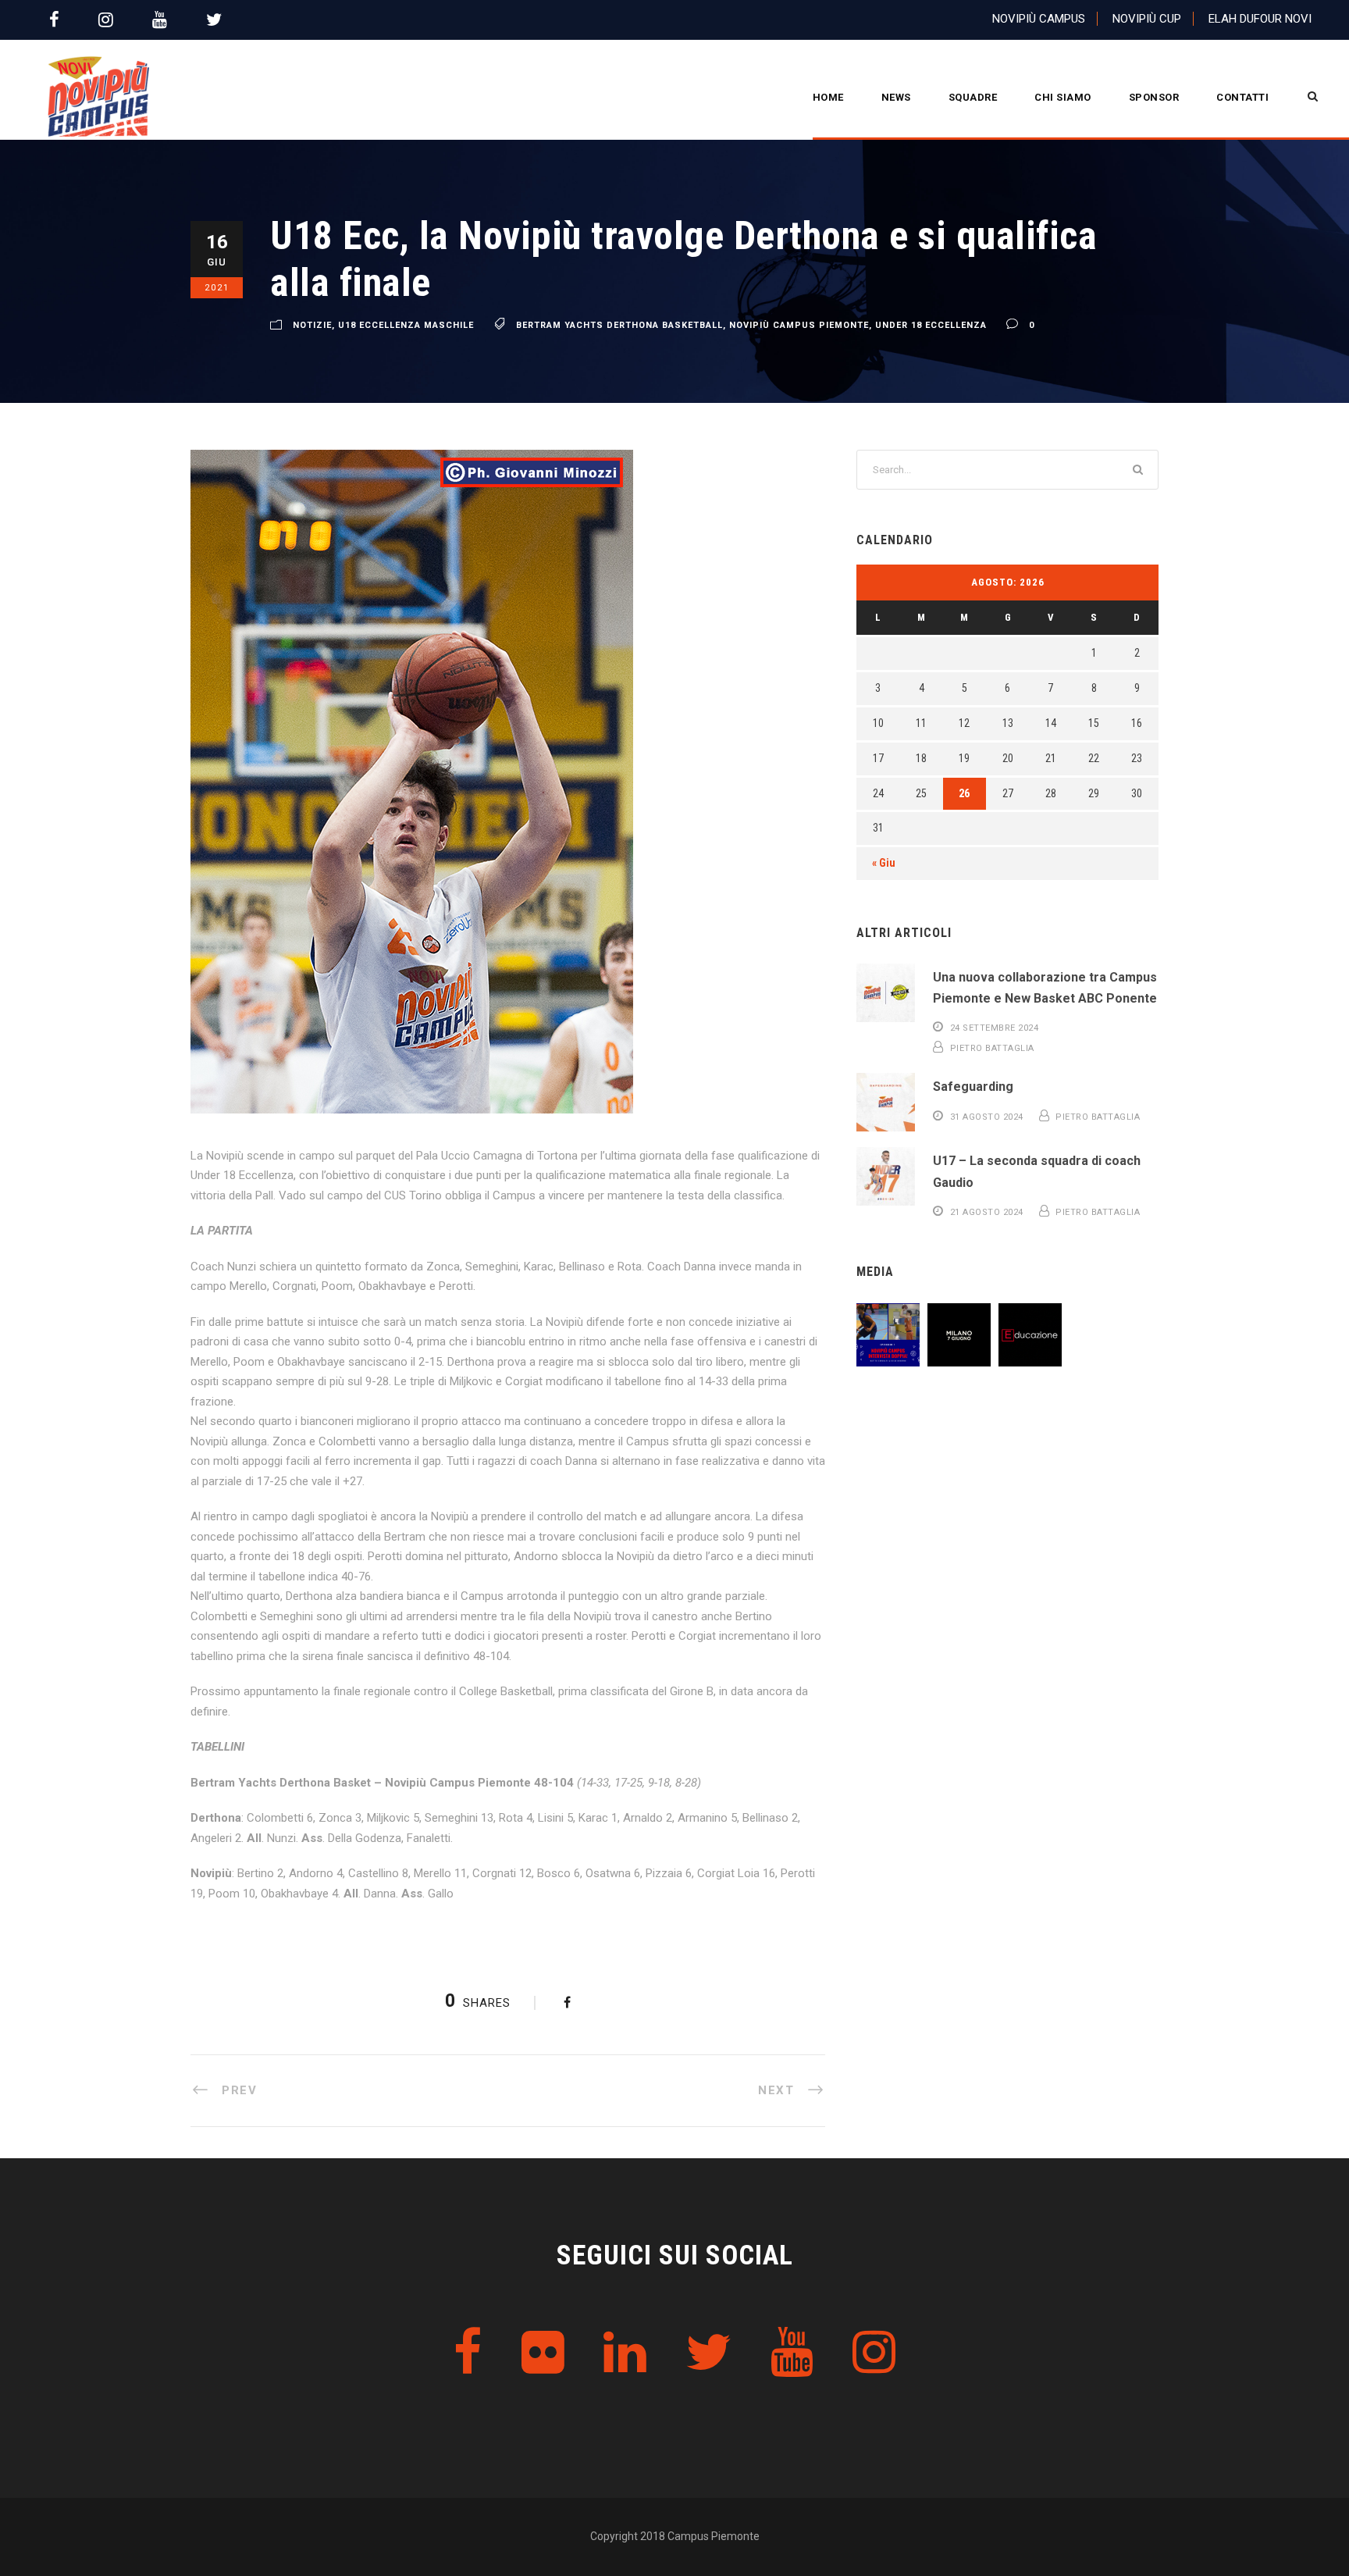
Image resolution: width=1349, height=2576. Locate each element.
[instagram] (106, 20)
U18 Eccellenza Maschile (406, 325)
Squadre (973, 97)
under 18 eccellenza (931, 325)
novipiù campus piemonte (799, 325)
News (896, 97)
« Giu (884, 863)
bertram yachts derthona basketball (619, 325)
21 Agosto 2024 (987, 1212)
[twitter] (214, 20)
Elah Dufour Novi (1260, 19)
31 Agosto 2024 (987, 1117)
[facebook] (54, 20)
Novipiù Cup (1147, 19)
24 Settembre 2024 (995, 1028)
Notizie (312, 325)
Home (828, 97)
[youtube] (160, 20)
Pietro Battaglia (992, 1048)
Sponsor (1154, 97)
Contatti (1242, 97)
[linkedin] (625, 2353)
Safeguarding (973, 1087)
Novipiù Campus (1039, 19)
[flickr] (543, 2353)
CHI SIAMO (1063, 97)
